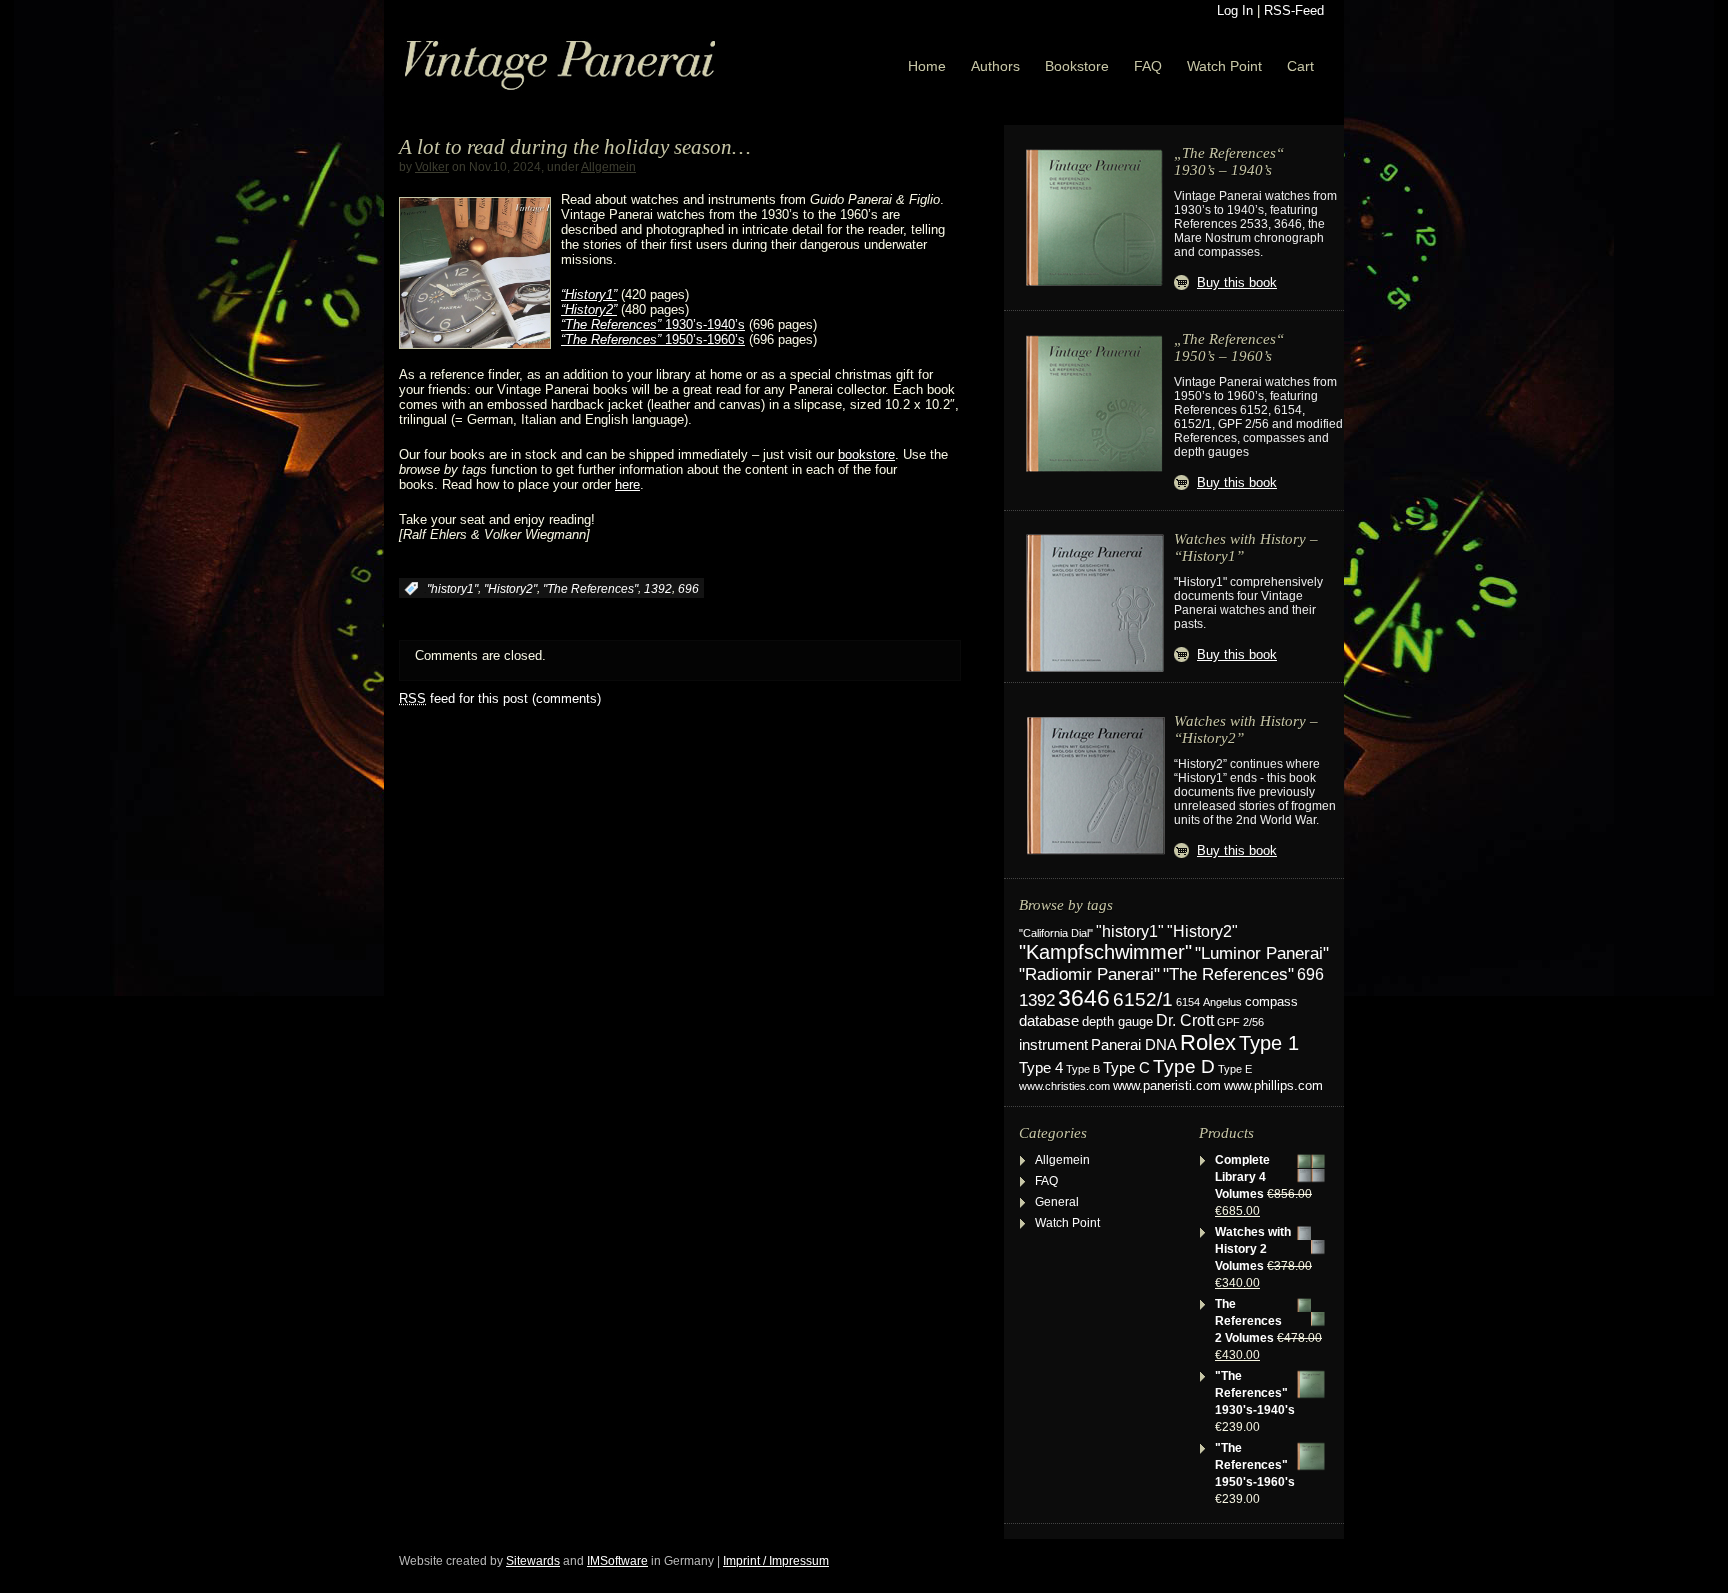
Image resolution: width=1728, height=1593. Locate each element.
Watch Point (1224, 66)
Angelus (1222, 1002)
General (1057, 1202)
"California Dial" (1056, 933)
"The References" (590, 589)
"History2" (510, 589)
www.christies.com (1064, 1086)
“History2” (589, 309)
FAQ (1148, 66)
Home (927, 66)
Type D (1184, 1066)
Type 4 (1041, 1068)
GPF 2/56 (1240, 1022)
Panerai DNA (1134, 1044)
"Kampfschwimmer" (1105, 952)
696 (688, 589)
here (627, 484)
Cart (1300, 66)
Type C (1126, 1067)
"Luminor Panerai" (1262, 953)
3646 (1084, 998)
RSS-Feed (1294, 10)
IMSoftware (617, 1561)
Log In (1235, 10)
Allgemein (608, 167)
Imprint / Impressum (776, 1561)
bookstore (866, 454)
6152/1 (1143, 999)
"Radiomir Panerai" (1089, 974)
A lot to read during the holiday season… (575, 147)
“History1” (589, 294)
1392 (658, 589)
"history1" (452, 589)
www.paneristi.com (1167, 1086)
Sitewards (533, 1561)
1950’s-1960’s (653, 339)
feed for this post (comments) (500, 698)
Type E (1235, 1069)
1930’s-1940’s (653, 324)
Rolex (1208, 1042)
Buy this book (1237, 282)
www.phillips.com (1273, 1085)
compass (1271, 1002)
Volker (432, 167)
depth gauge (1117, 1021)
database (1049, 1021)
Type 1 (1269, 1043)
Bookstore (1077, 66)
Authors (995, 66)
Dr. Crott (1185, 1020)
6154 (1188, 1002)
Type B (1083, 1069)
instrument (1053, 1044)
